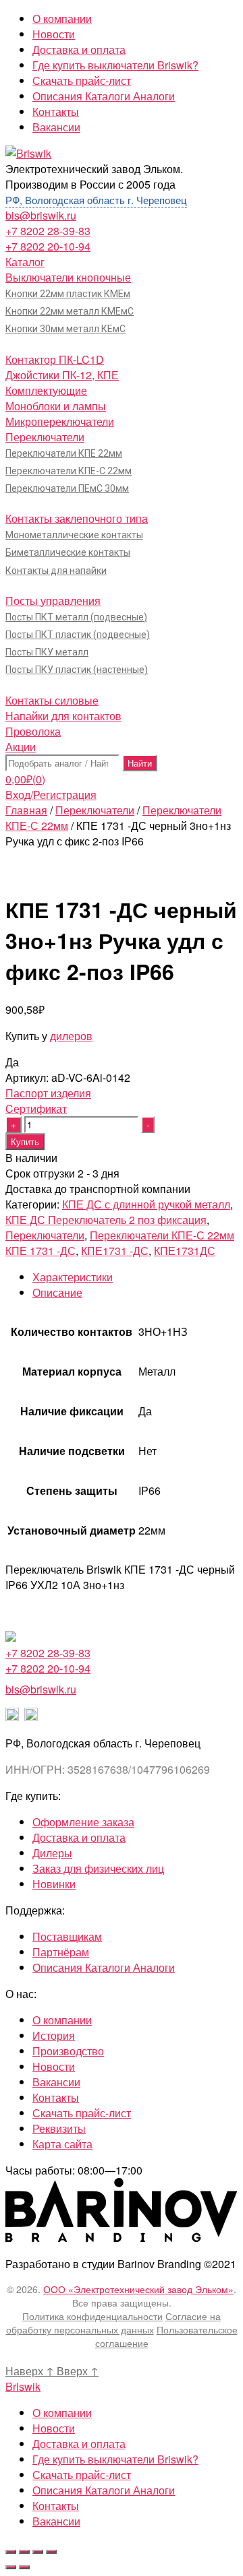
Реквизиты (59, 2128)
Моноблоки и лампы (56, 406)
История (54, 2035)
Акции (21, 747)
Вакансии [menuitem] (56, 2521)
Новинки (54, 1884)
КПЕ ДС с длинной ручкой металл (146, 1204)
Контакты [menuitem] (56, 2506)
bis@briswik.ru (41, 215)
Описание (57, 1292)
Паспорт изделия (48, 1093)
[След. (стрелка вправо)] (24, 2567)
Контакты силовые (52, 700)
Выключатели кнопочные (68, 277)
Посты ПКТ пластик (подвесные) (78, 635)
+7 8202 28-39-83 (48, 231)
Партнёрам (61, 1952)
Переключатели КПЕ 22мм (64, 453)
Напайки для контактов (63, 716)
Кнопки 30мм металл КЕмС (65, 329)
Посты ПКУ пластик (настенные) (77, 670)
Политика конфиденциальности (92, 2316)
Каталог (25, 262)
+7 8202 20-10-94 (48, 246)
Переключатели (45, 437)
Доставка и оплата (79, 50)
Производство (68, 2051)
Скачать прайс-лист (82, 80)
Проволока (33, 731)
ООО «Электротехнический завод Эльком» (138, 2289)
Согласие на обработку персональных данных (114, 2323)
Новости (54, 34)
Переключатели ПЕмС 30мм (67, 488)
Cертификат (36, 1108)
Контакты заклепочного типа (77, 518)
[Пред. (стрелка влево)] (11, 2567)
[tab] (135, 1277)
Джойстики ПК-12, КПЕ (62, 375)
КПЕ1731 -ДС (115, 1251)
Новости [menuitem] (54, 2428)
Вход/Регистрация (51, 795)
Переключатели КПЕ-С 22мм (69, 471)
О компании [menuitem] (62, 2413)
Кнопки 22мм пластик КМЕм (68, 294)
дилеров (71, 1036)
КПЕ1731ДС (185, 1251)
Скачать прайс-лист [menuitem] (82, 2475)
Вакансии (56, 127)
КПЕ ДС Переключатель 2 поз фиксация (106, 1220)
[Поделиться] (24, 2552)
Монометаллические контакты (74, 535)
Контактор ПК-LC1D (55, 359)
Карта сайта (62, 2144)
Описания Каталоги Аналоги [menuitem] (104, 2490)
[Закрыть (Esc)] (11, 2552)
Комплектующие (46, 390)
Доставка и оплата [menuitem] (79, 2444)
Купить (25, 1141)
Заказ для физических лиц (98, 1868)
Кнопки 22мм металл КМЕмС (70, 311)
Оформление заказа (83, 1822)
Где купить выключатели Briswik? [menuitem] (115, 2459)
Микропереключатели (60, 421)
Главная (26, 810)
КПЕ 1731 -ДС (40, 1251)
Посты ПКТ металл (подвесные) (76, 617)
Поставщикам (67, 1936)
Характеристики (73, 1277)
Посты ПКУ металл (47, 652)
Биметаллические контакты (68, 552)
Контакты (56, 111)
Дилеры (52, 1853)
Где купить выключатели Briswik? (115, 65)
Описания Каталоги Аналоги (104, 96)
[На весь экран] (38, 2552)
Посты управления (53, 601)
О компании (62, 19)
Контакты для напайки (56, 571)
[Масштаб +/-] (51, 2552)
